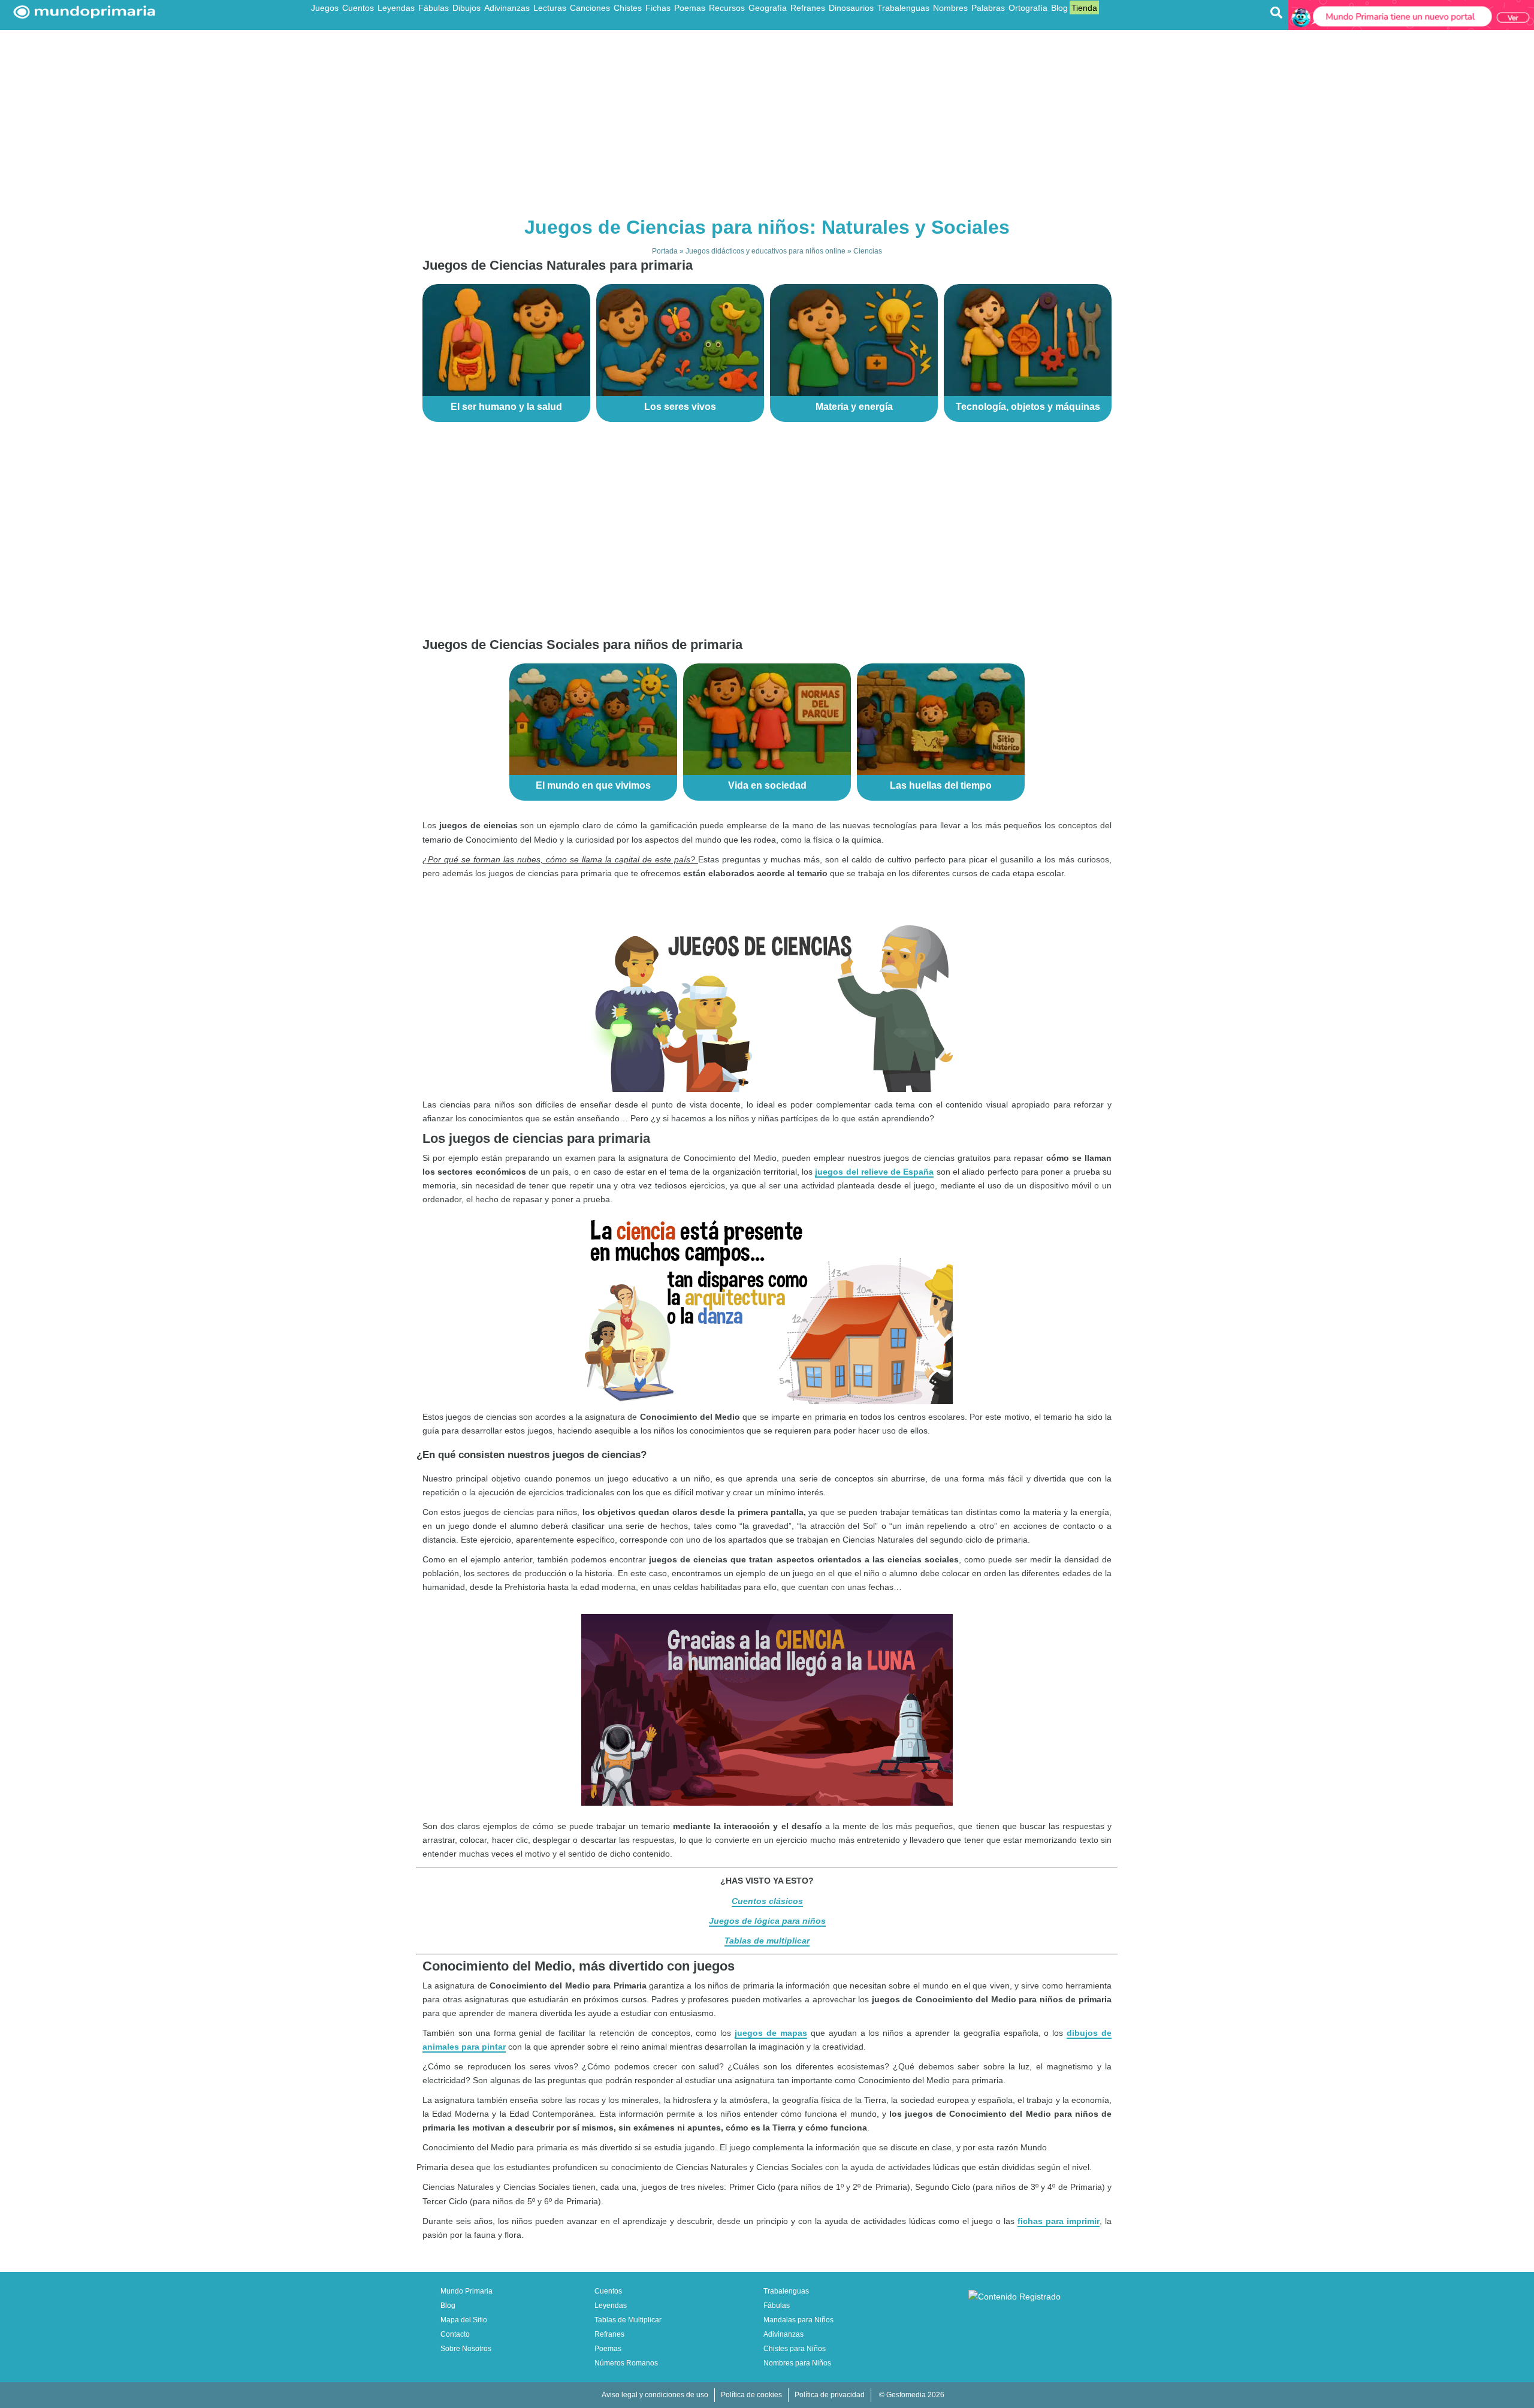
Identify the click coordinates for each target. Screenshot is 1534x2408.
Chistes (628, 8)
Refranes (808, 8)
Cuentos (358, 8)
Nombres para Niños (797, 2363)
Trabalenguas (903, 8)
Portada (665, 251)
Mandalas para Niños (798, 2320)
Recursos (727, 8)
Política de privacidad (830, 2395)
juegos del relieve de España (874, 1172)
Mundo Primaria (466, 2291)
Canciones (590, 8)
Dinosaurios (851, 8)
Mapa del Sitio (464, 2320)
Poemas (690, 8)
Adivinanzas (507, 8)
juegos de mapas (771, 2033)
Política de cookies (751, 2395)
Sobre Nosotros (466, 2349)
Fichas (658, 8)
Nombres (950, 8)
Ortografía (1028, 8)
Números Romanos (626, 2363)
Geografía (768, 8)
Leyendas (396, 8)
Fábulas (434, 8)
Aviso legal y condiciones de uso (655, 2395)
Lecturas (550, 8)
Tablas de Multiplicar (628, 2320)
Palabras (988, 8)
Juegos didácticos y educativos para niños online (766, 251)
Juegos (325, 8)
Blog (1059, 8)
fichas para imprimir (1059, 2221)
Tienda (1084, 8)
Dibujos (466, 8)
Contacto (455, 2334)
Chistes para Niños (795, 2349)
